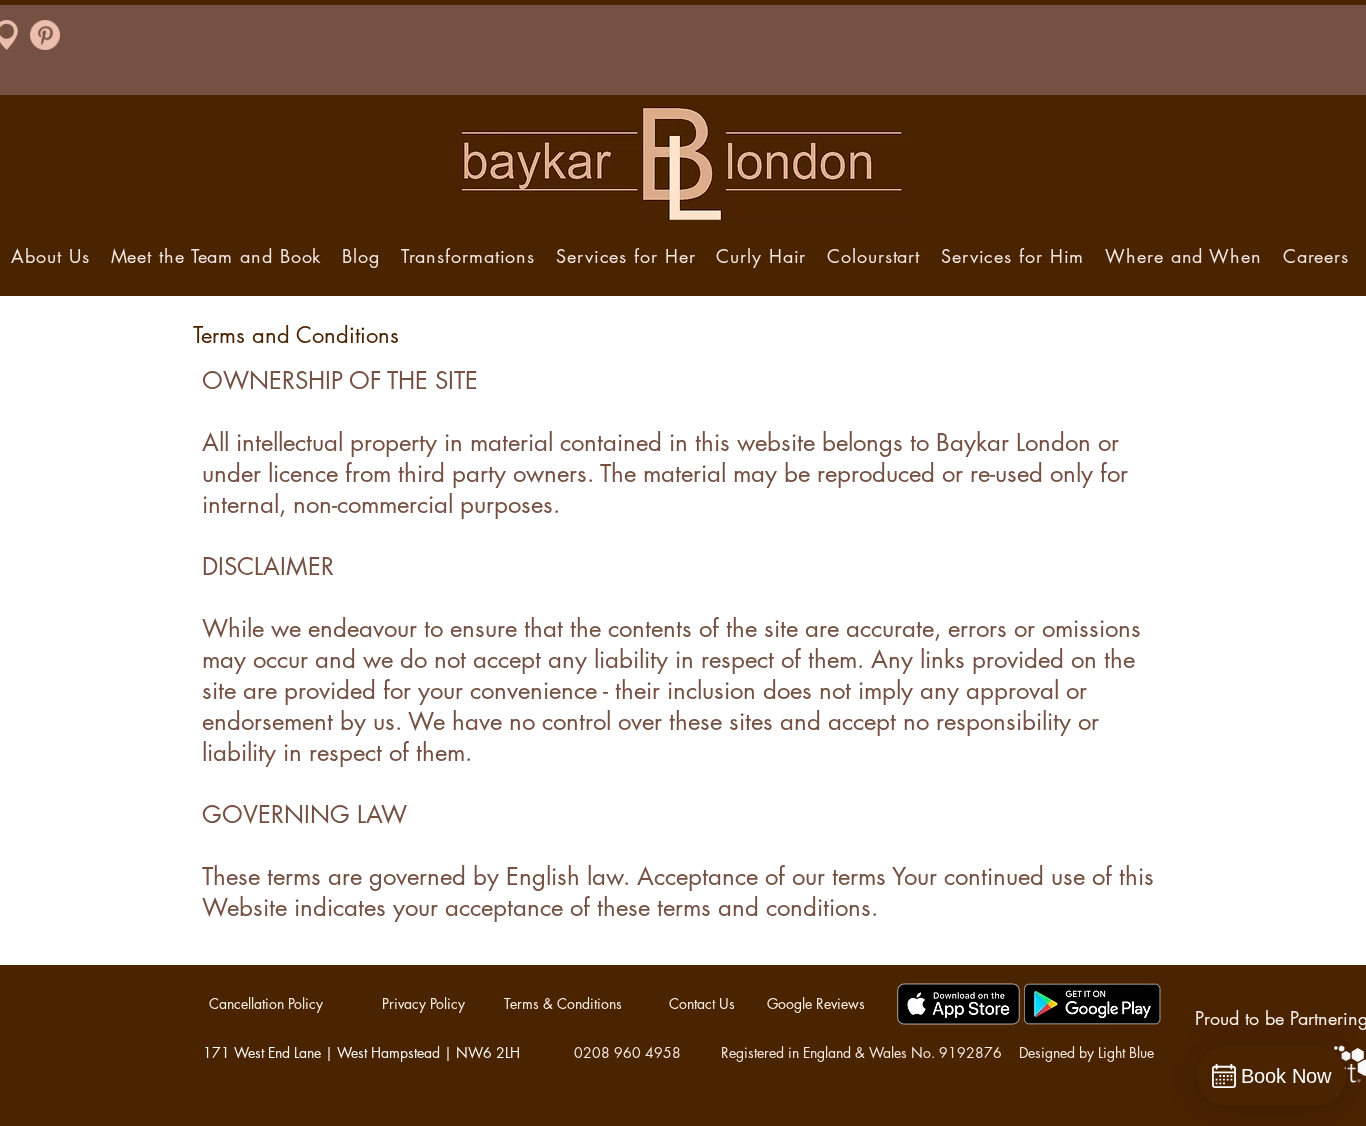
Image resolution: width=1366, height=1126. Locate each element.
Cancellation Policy (266, 1003)
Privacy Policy (423, 1003)
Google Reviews (816, 1003)
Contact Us (702, 1003)
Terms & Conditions (563, 1003)
